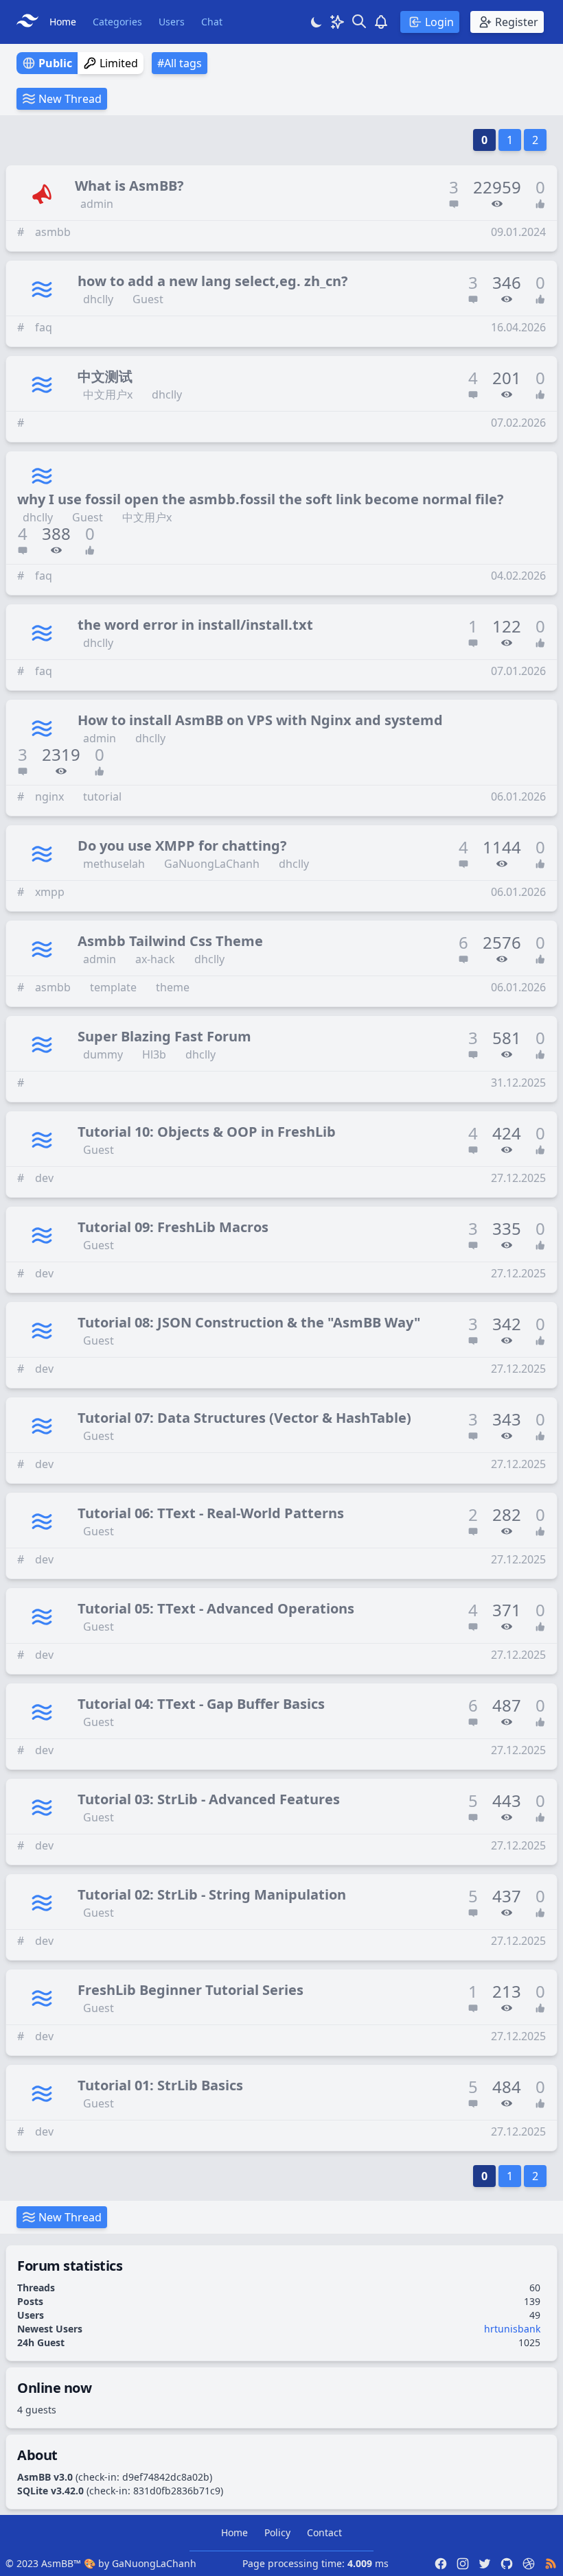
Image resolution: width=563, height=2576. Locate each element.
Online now (54, 2388)
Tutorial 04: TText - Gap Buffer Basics (201, 1704)
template (113, 987)
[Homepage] (529, 2564)
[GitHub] (507, 2564)
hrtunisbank (512, 2329)
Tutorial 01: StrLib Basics (160, 2085)
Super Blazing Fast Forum (164, 1036)
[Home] (30, 22)
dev (44, 1178)
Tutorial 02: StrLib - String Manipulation (212, 1894)
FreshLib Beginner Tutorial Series (191, 1990)
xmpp (50, 892)
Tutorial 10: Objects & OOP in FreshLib (207, 1132)
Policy (277, 2532)
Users (172, 22)
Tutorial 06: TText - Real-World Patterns (211, 1513)
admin (97, 204)
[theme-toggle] (317, 22)
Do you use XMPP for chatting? (182, 846)
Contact (324, 2532)
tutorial (102, 796)
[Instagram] (463, 2564)
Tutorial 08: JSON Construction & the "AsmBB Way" (249, 1322)
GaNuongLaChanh (212, 864)
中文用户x (108, 394)
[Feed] (551, 2564)
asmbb (53, 232)
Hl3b (154, 1054)
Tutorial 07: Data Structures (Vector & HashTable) (244, 1418)
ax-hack (155, 959)
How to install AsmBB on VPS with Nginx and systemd (260, 720)
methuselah (114, 864)
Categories (117, 22)
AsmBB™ (61, 2563)
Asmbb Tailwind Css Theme (170, 941)
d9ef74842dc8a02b (166, 2477)
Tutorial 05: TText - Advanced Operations (216, 1608)
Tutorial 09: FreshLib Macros (173, 1227)
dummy (103, 1054)
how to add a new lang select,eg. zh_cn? (213, 281)
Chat (212, 22)
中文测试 (105, 376)
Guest (148, 299)
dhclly (98, 299)
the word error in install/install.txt (195, 625)
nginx (49, 796)
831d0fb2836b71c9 (177, 2491)
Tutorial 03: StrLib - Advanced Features (209, 1799)
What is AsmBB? (129, 186)
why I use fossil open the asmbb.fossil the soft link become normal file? (261, 499)
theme (173, 987)
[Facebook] (441, 2564)
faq (44, 327)
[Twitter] (485, 2564)
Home (63, 22)
